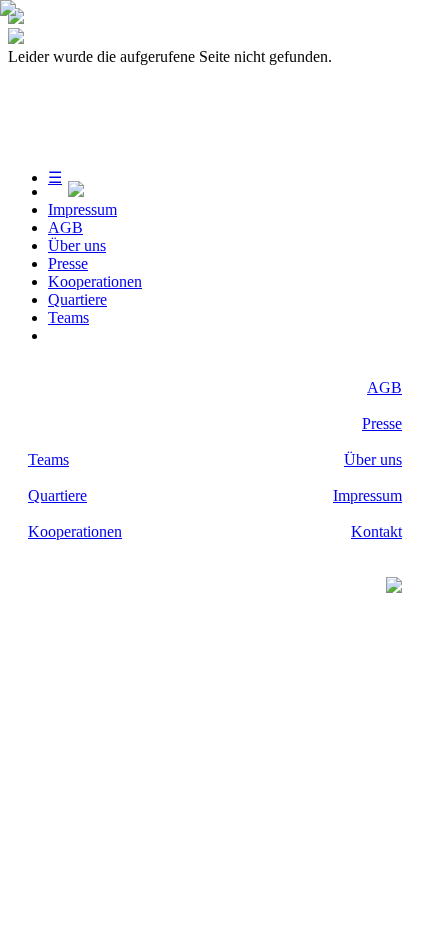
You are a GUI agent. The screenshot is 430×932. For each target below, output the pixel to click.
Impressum (82, 209)
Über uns (77, 245)
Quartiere (77, 299)
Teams (68, 317)
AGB (65, 227)
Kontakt (376, 531)
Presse (68, 263)
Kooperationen (95, 281)
